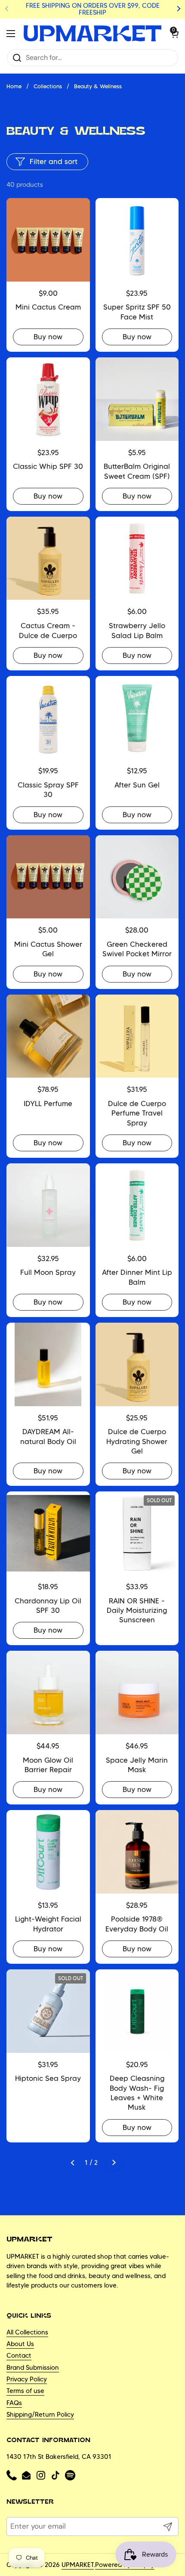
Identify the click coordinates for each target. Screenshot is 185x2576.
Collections (48, 86)
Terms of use (25, 2391)
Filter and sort (54, 161)
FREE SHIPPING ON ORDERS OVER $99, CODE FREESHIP (93, 9)
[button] (170, 34)
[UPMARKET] (92, 34)
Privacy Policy (27, 2379)
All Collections (27, 2332)
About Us (20, 2344)
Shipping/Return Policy (40, 2415)
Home (14, 86)
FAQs (14, 2403)
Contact (19, 2356)
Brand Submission (33, 2368)
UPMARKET (78, 2565)
